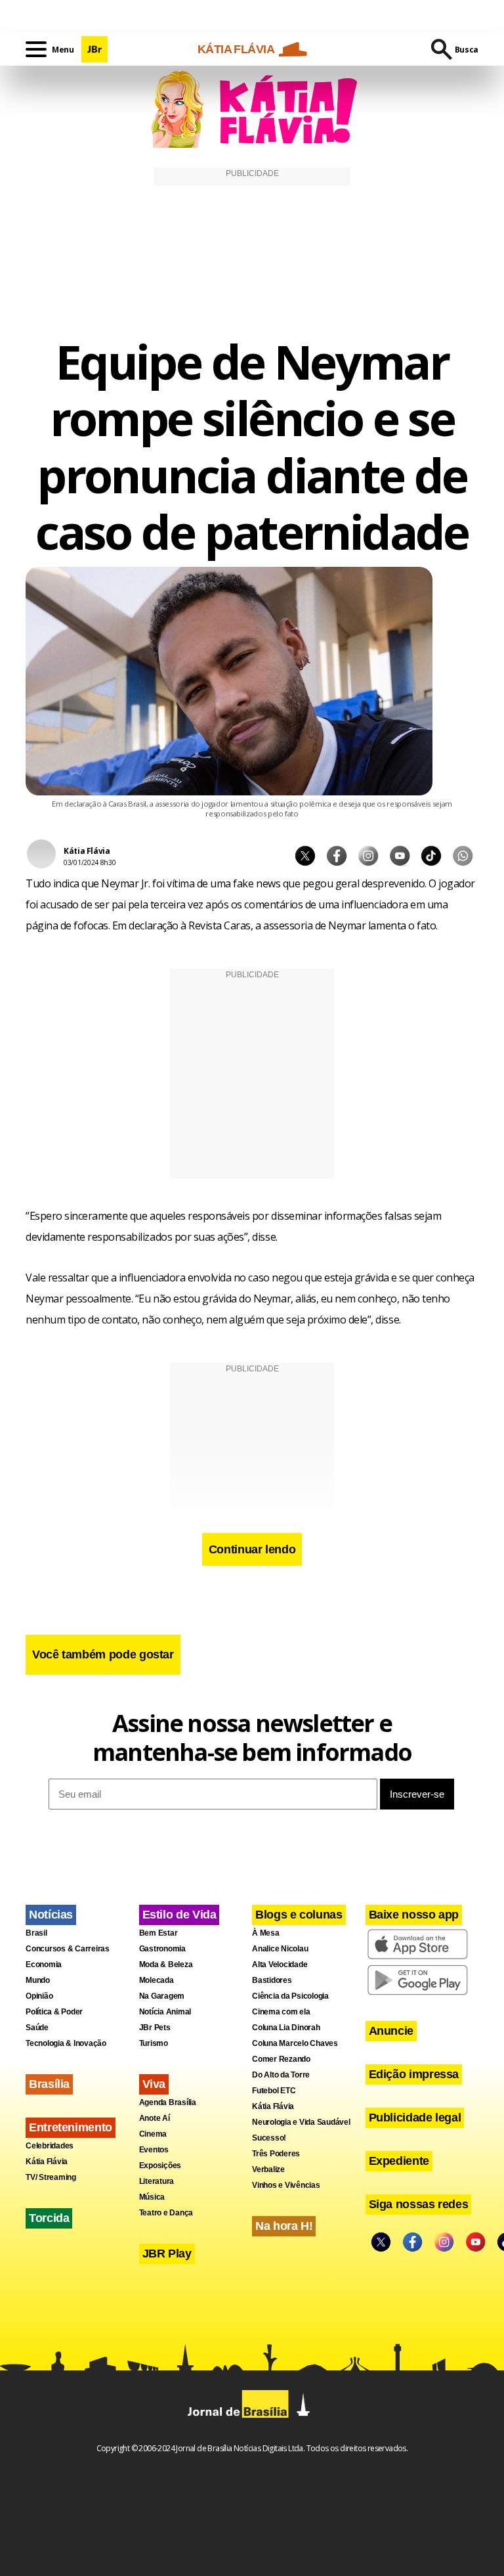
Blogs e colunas (299, 1915)
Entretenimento (71, 2127)
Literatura (157, 2181)
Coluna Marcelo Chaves (295, 2043)
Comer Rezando (281, 2059)
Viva (154, 2084)
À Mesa (266, 1933)
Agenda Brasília (168, 2102)
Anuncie (391, 2031)
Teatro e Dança (166, 2213)
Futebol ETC (274, 2091)
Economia (44, 1965)
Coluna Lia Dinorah (286, 2028)
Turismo (154, 2043)
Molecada (157, 1980)
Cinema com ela (281, 2012)
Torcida (49, 2218)
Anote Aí (155, 2118)
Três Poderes (276, 2154)
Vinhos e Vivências (286, 2185)
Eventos (154, 2150)
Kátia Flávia (47, 2162)
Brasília (49, 2084)
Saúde (37, 2028)
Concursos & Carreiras (68, 1949)
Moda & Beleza (166, 1965)
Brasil (36, 1933)
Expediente (399, 2161)
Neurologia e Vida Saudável (301, 2122)
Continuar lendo (252, 1549)
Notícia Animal (165, 2012)
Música (152, 2197)
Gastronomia (162, 1949)
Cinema (153, 2134)
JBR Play (167, 2254)
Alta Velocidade (280, 1965)
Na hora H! (284, 2226)
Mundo (38, 1980)
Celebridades (50, 2146)
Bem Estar (158, 1933)
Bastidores (272, 1980)
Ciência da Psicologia (290, 1996)
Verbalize (268, 2169)
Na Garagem (162, 1996)
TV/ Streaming (51, 2177)
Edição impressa (414, 2074)
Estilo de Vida (179, 1915)
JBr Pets (155, 2028)
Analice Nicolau (280, 1949)
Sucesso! (269, 2138)
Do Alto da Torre (281, 2075)
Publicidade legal (415, 2118)
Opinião (39, 1996)
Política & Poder (54, 2012)
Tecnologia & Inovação (66, 2043)
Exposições (160, 2165)
